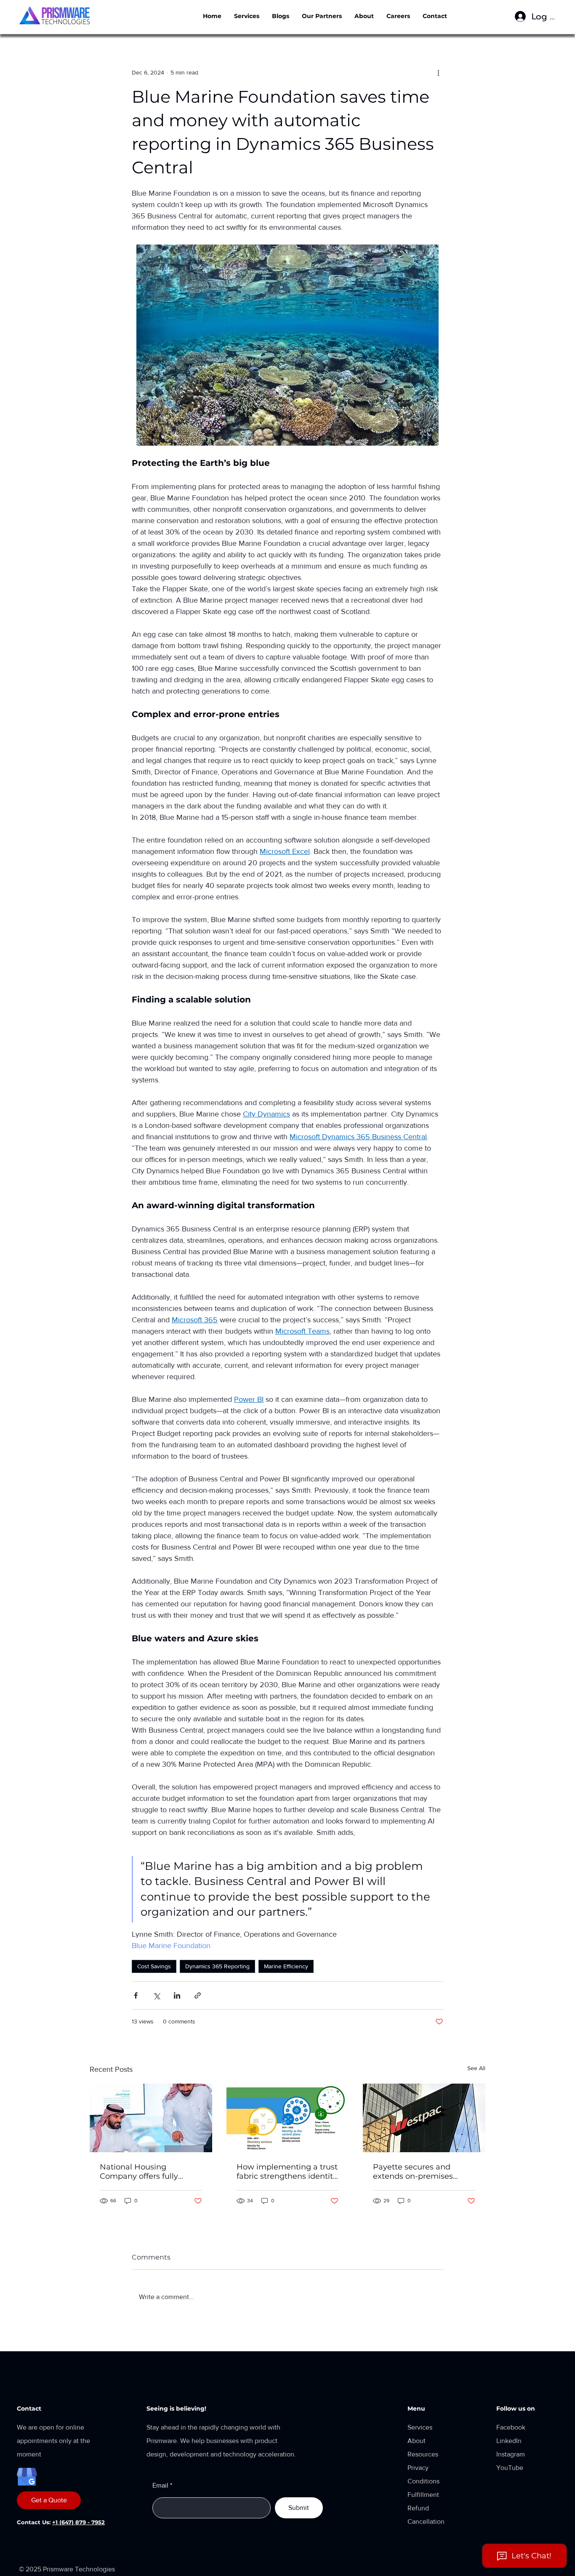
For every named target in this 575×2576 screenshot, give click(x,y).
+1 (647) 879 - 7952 (79, 2522)
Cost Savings (154, 1966)
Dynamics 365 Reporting (217, 1966)
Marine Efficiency (286, 1966)
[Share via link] (198, 1995)
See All (476, 2068)
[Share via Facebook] (136, 1995)
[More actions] (438, 72)
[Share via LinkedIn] (177, 1995)
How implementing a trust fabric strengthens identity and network (287, 2172)
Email (160, 2486)
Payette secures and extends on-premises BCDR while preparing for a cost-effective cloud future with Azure (422, 2172)
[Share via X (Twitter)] (156, 1995)
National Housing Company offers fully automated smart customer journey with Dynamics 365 (143, 2172)
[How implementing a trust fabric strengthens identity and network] (288, 2118)
